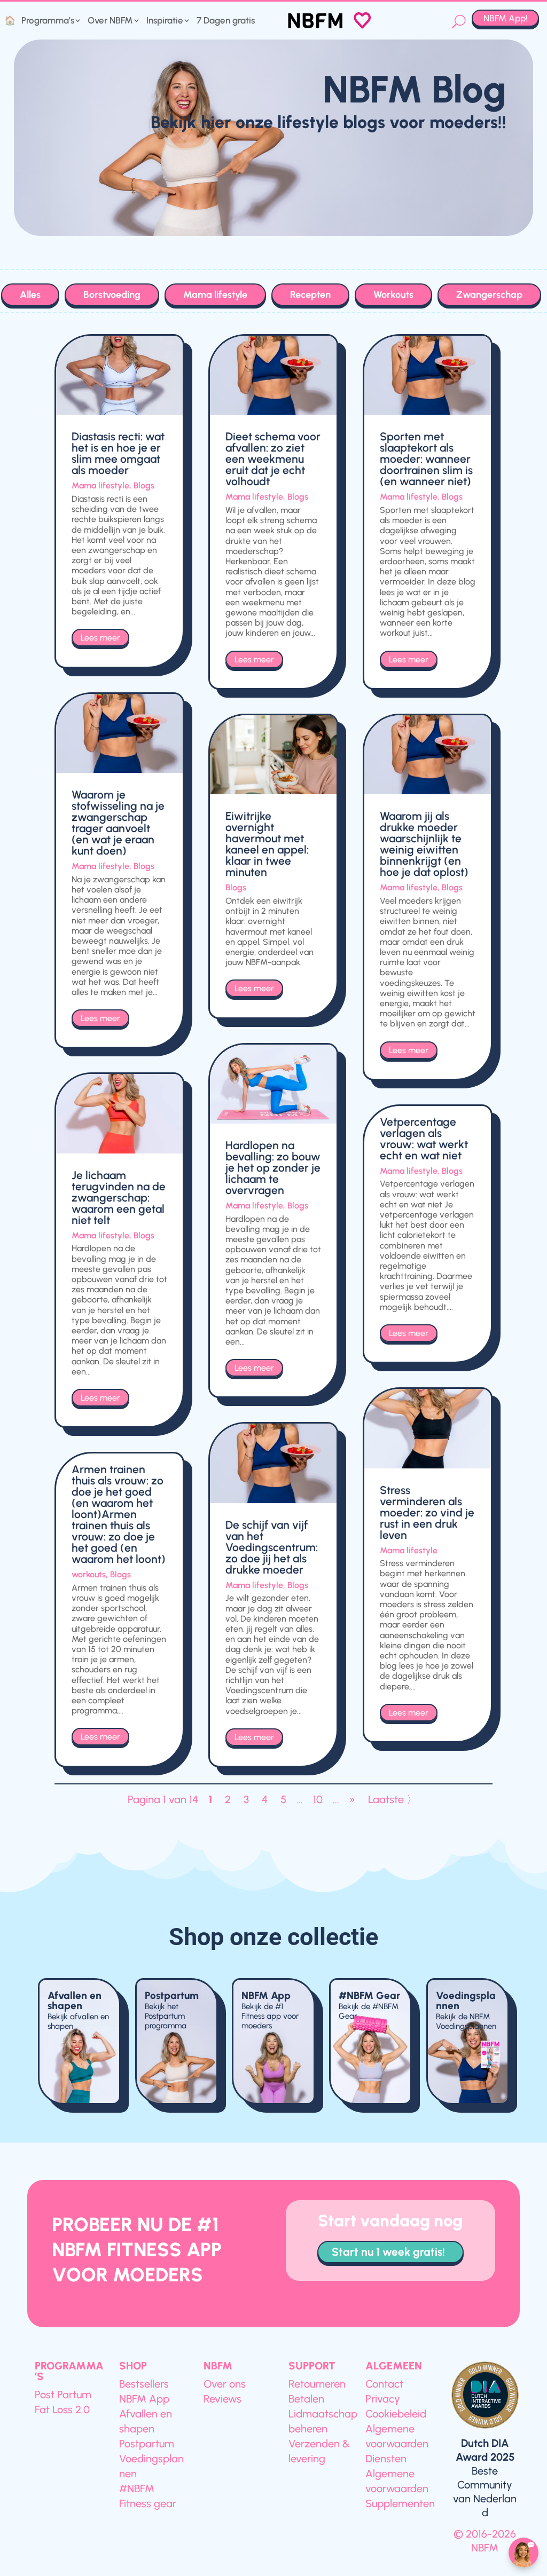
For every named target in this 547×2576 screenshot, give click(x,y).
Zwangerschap (489, 295)
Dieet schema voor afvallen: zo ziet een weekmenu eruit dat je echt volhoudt (273, 459)
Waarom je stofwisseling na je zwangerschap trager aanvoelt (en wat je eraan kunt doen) (118, 823)
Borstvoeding (112, 295)
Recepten (310, 295)
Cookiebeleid (396, 2414)
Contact (384, 2384)
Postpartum (172, 1996)
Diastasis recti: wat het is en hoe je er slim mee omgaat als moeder (118, 453)
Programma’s (48, 21)
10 (318, 1799)
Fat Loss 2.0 (62, 2409)
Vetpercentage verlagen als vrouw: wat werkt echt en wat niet (424, 1139)
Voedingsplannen (466, 2001)
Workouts (393, 295)
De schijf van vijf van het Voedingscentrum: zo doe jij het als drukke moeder (272, 1547)
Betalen (306, 2399)
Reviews (222, 2399)
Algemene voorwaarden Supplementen (400, 2488)
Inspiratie (165, 21)
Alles (30, 295)
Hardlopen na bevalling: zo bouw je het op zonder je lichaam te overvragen (273, 1168)
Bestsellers (144, 2384)
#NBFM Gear (369, 1996)
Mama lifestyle (215, 295)
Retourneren (317, 2384)
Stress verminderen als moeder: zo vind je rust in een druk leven (427, 1512)
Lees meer (100, 638)
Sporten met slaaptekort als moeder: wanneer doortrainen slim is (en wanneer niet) (426, 459)
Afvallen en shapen (75, 2001)
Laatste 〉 (393, 1799)
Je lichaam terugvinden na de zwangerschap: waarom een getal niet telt (119, 1198)
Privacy (383, 2399)
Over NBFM (110, 21)
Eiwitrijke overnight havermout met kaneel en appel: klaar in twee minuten (267, 844)
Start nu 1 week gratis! (388, 2252)
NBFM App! (505, 18)
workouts (89, 1574)
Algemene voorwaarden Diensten (397, 2444)
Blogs (144, 485)
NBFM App (266, 1996)
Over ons (225, 2384)
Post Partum (63, 2395)
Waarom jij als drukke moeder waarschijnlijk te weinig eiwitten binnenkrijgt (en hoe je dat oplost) (424, 844)
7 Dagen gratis (226, 21)
